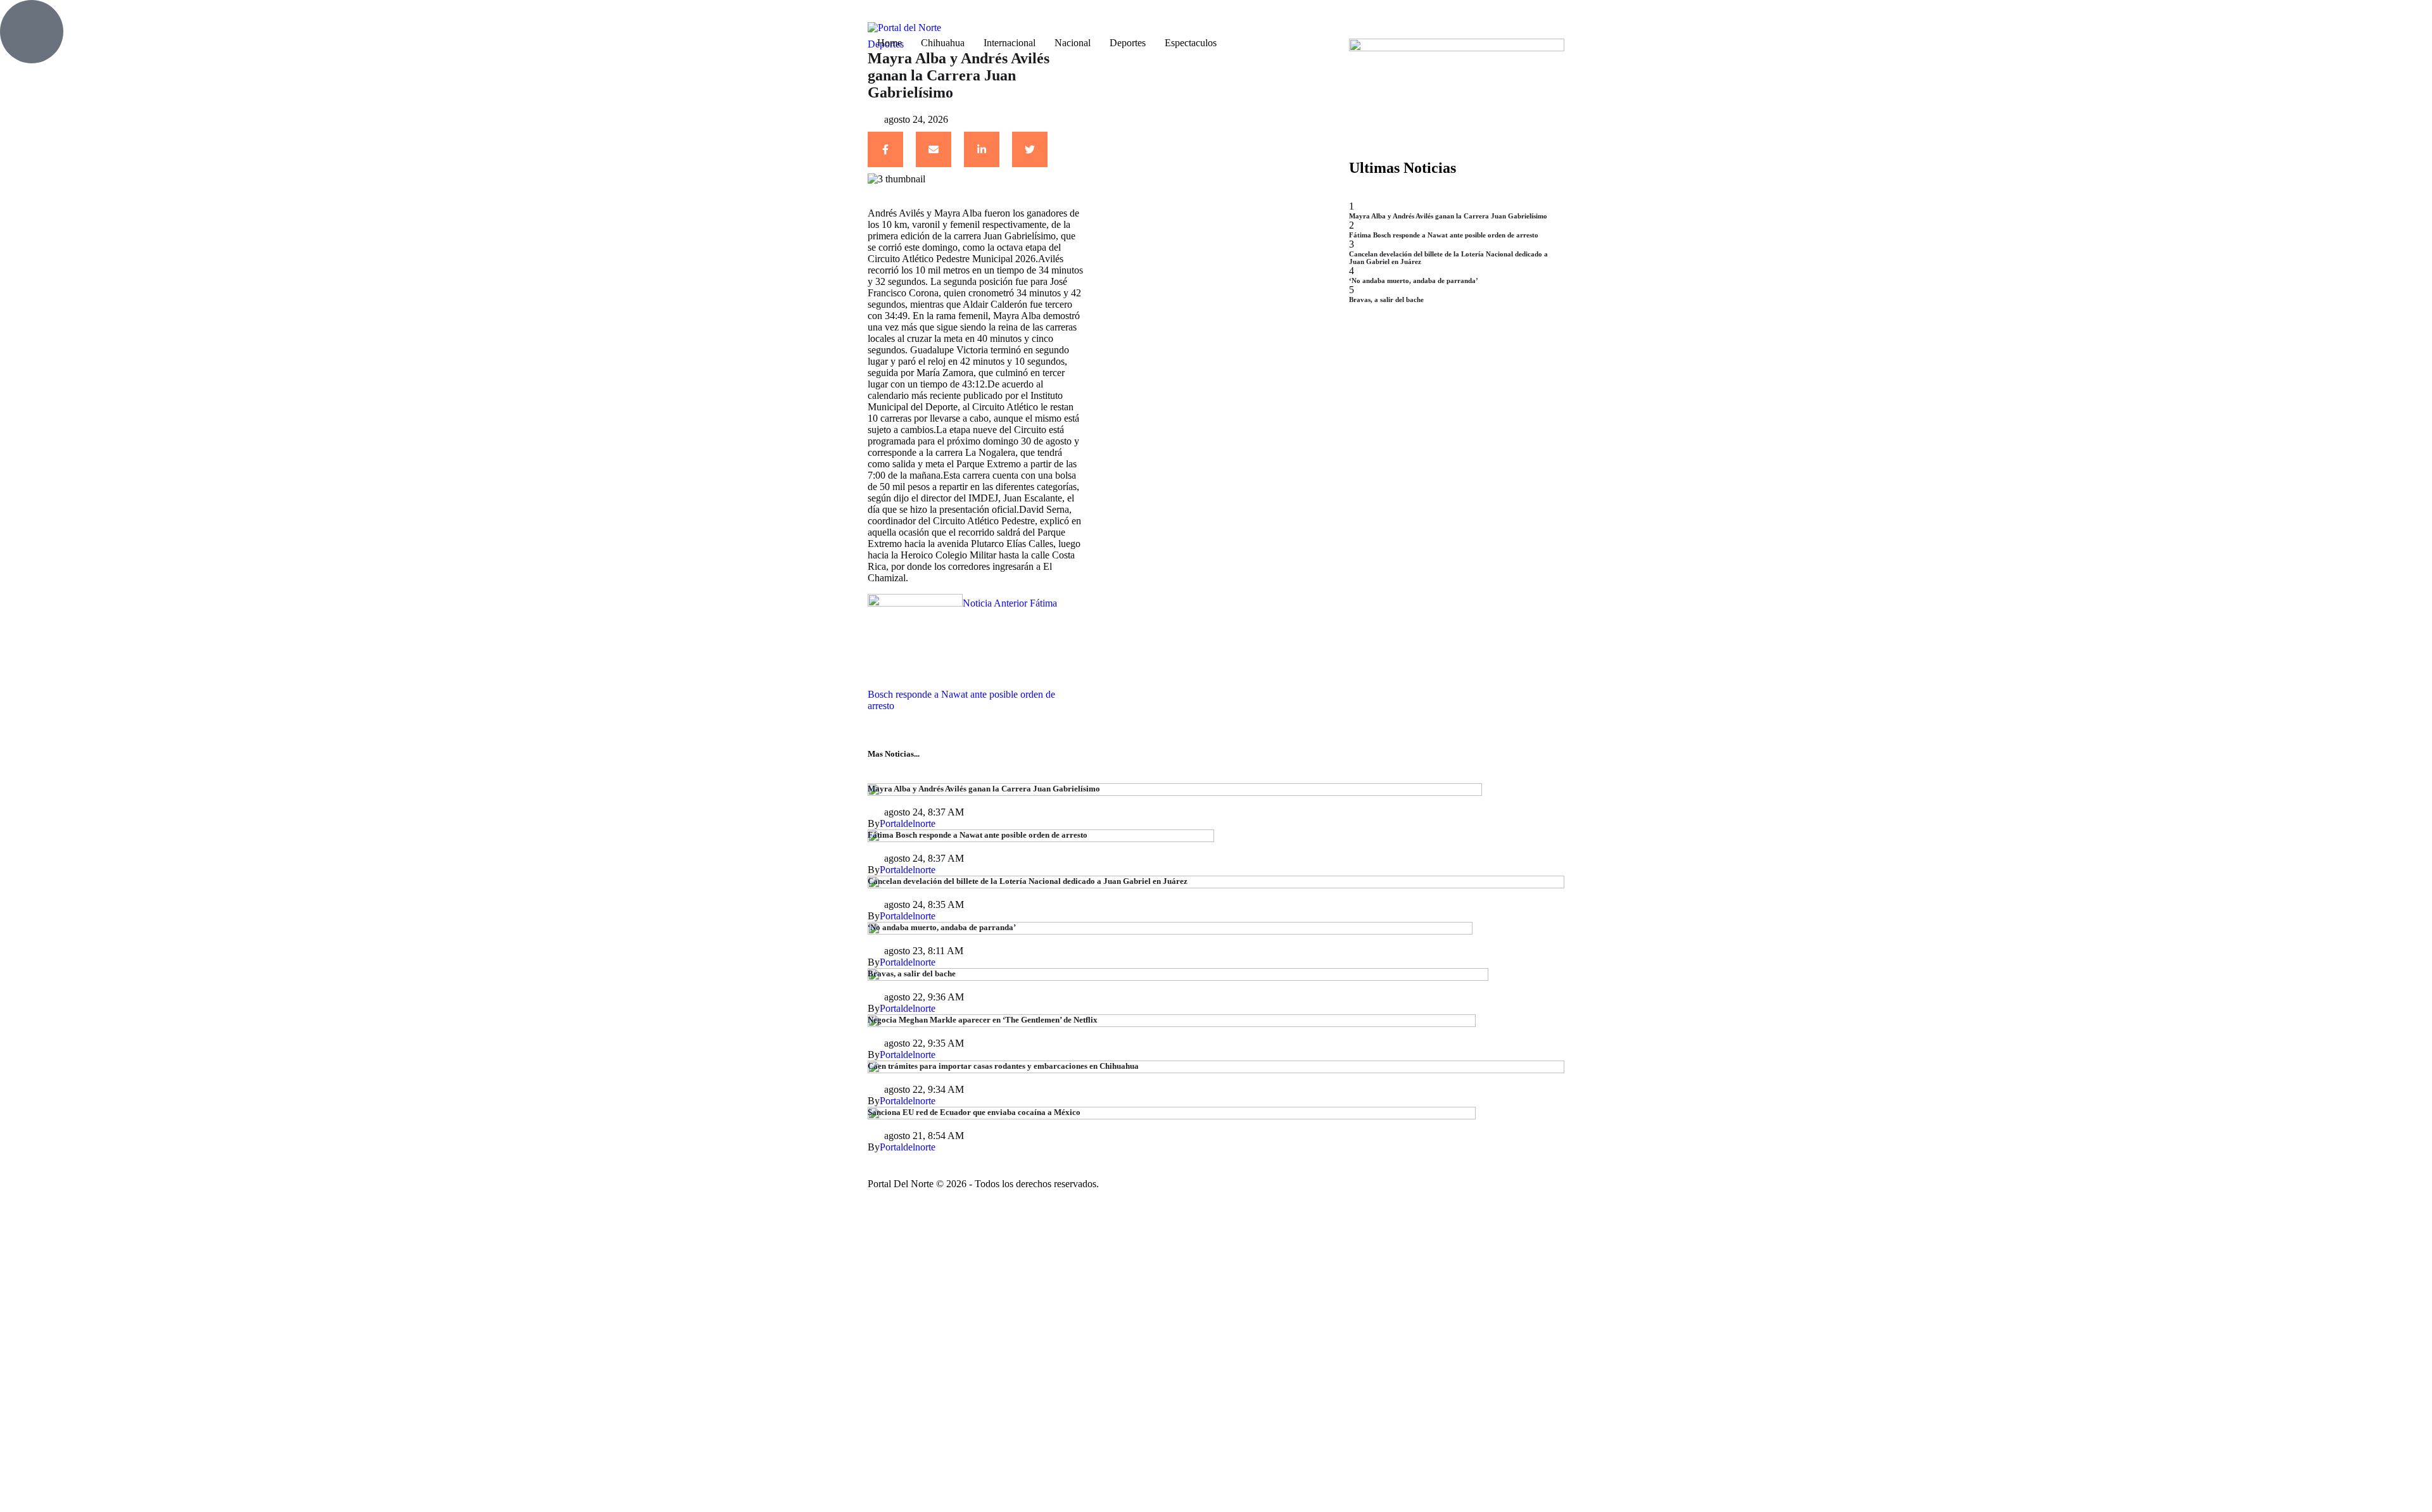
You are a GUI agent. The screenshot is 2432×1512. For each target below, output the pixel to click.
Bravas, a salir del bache (1386, 299)
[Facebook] (885, 149)
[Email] (934, 149)
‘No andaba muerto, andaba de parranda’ (1414, 280)
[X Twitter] (1030, 149)
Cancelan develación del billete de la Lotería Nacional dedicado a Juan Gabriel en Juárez (1028, 881)
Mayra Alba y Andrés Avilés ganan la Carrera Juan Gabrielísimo (1448, 216)
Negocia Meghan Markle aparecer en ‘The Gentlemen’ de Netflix (983, 1020)
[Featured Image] (1175, 792)
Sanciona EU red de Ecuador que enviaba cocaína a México (974, 1112)
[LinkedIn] (982, 149)
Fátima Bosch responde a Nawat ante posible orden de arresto (1444, 235)
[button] (1096, 17)
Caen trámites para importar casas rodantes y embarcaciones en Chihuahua (1003, 1066)
